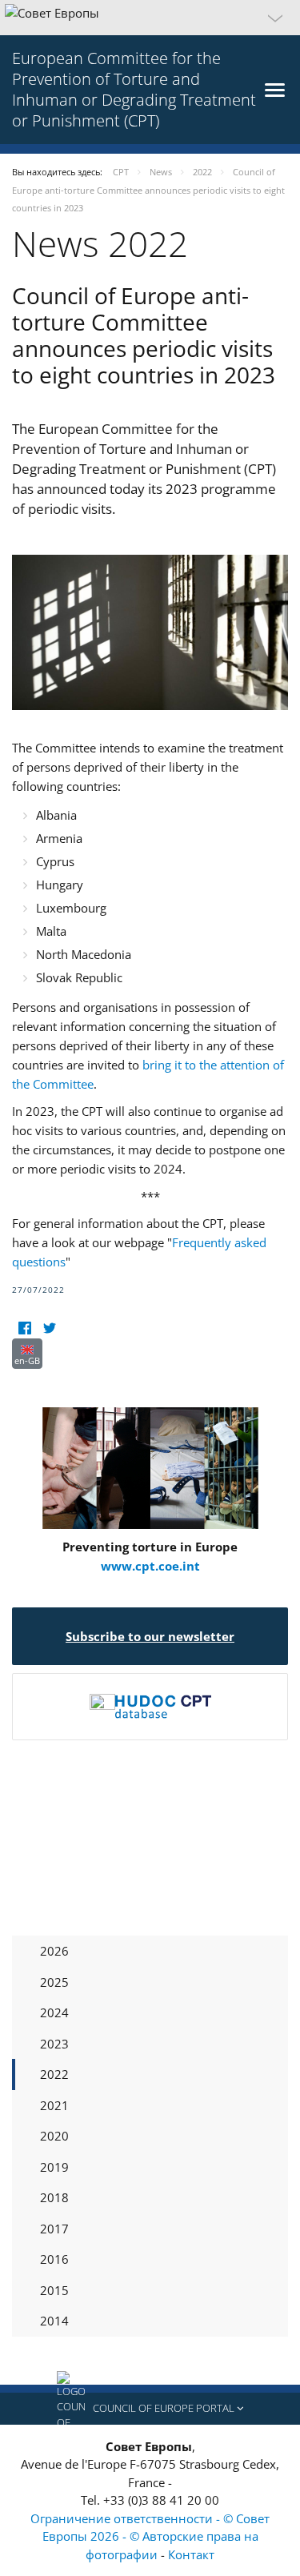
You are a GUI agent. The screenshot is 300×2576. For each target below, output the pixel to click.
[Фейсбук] (24, 1328)
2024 (54, 2012)
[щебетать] (49, 1328)
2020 (54, 2136)
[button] (150, 18)
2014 (54, 2321)
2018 (54, 2197)
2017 (54, 2229)
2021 (54, 2105)
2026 (54, 1951)
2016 (54, 2259)
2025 (54, 1982)
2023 (54, 2044)
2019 (54, 2167)
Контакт (191, 2554)
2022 (54, 2074)
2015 (54, 2290)
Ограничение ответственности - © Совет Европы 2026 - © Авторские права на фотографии (150, 2536)
